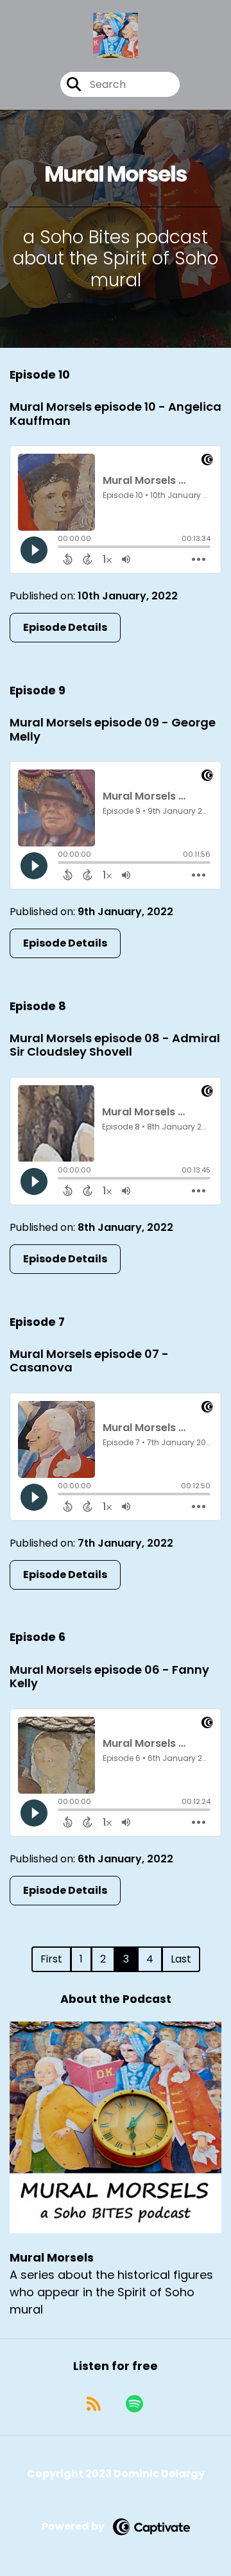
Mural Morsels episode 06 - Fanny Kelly (109, 1677)
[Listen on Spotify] (134, 2404)
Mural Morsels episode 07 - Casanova (89, 1361)
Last (181, 1959)
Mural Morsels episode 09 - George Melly (113, 729)
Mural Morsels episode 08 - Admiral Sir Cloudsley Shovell (115, 1045)
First (51, 1959)
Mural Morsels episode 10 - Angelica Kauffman (116, 414)
